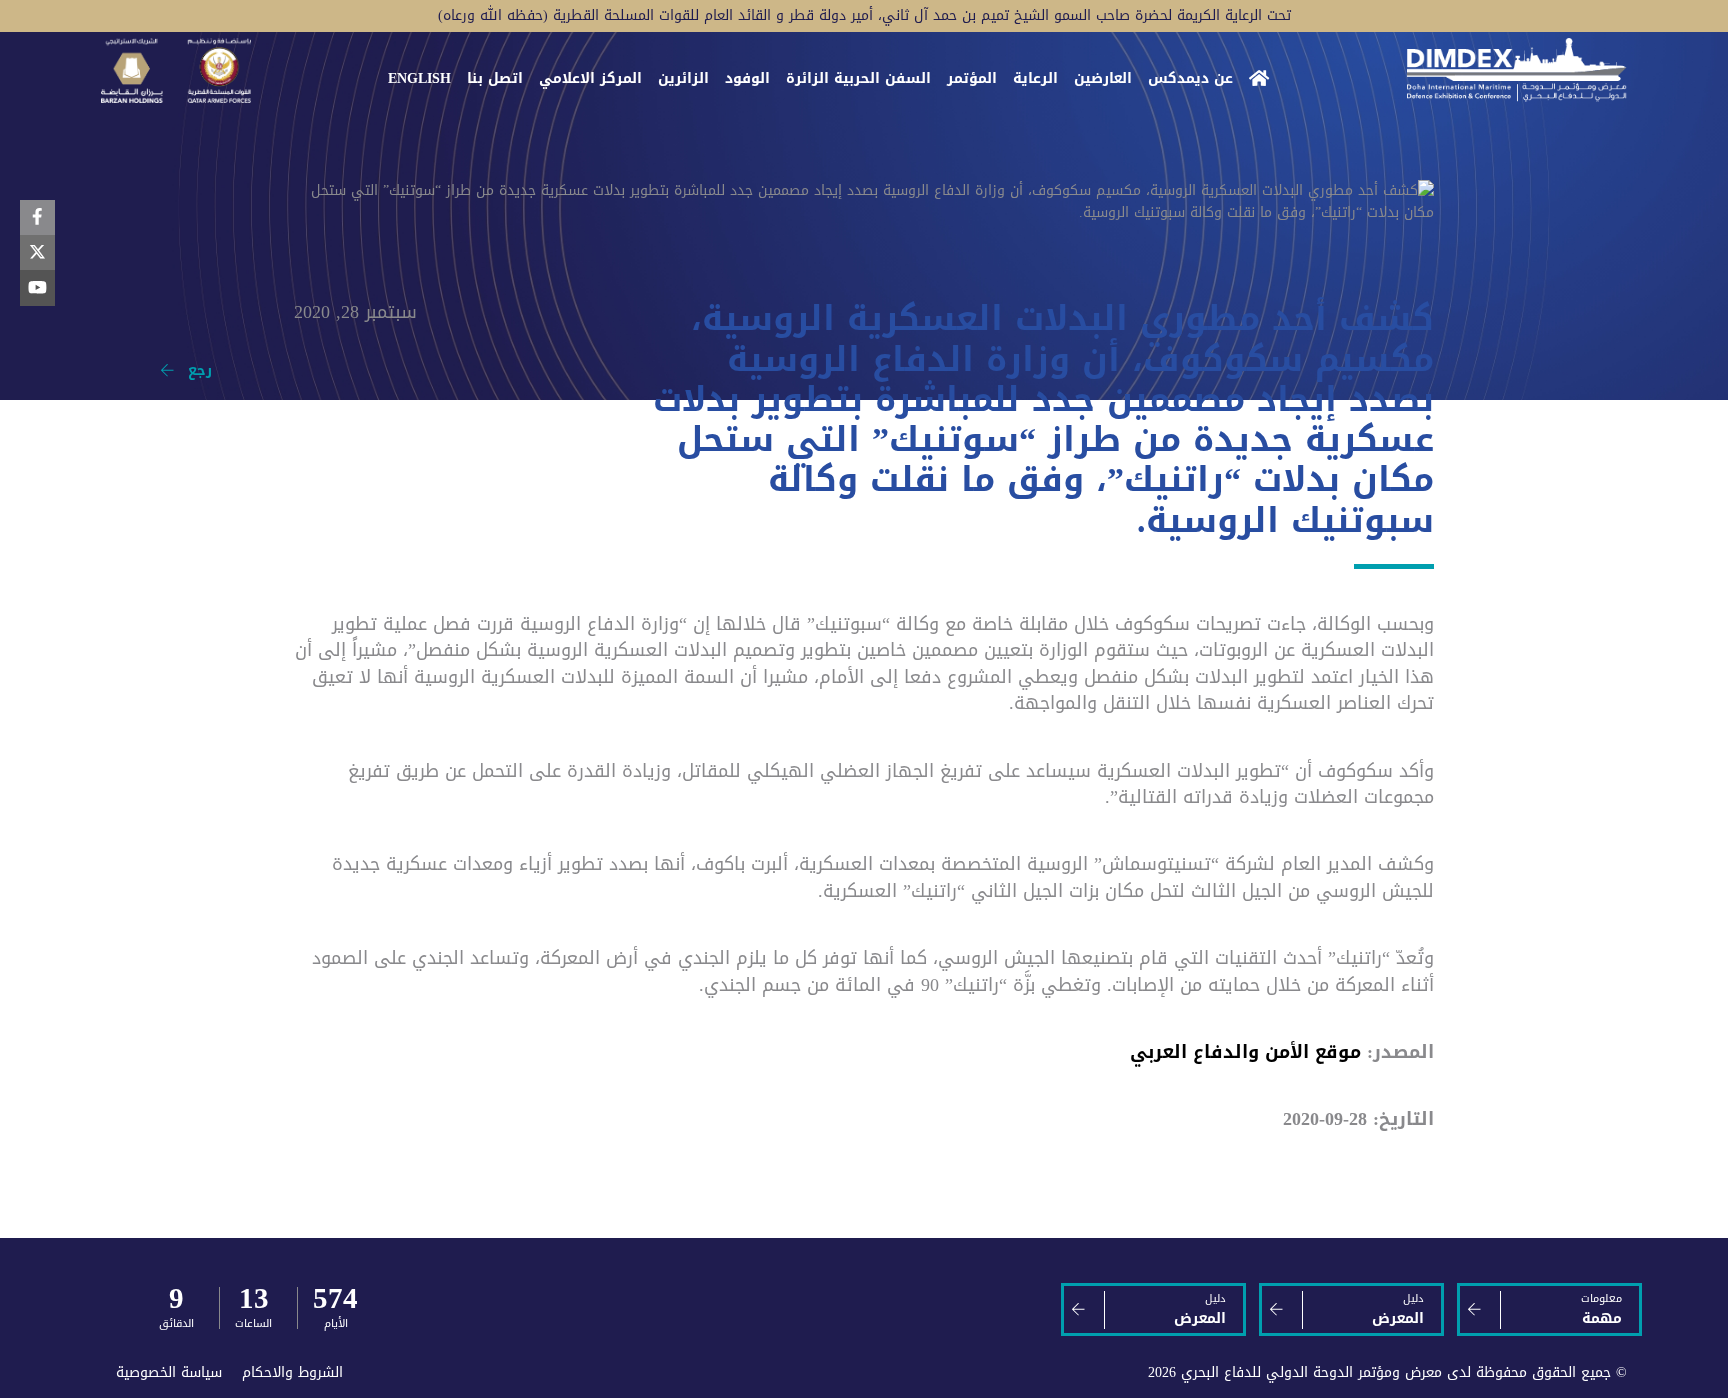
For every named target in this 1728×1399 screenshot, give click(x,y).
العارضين (1103, 79)
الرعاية (1035, 79)
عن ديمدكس (1190, 79)
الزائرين (683, 79)
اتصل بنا (495, 79)
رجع (192, 370)
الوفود (747, 79)
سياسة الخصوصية (169, 1372)
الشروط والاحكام (292, 1372)
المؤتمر (972, 79)
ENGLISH (419, 79)
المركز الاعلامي (590, 79)
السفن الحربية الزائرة (858, 79)
